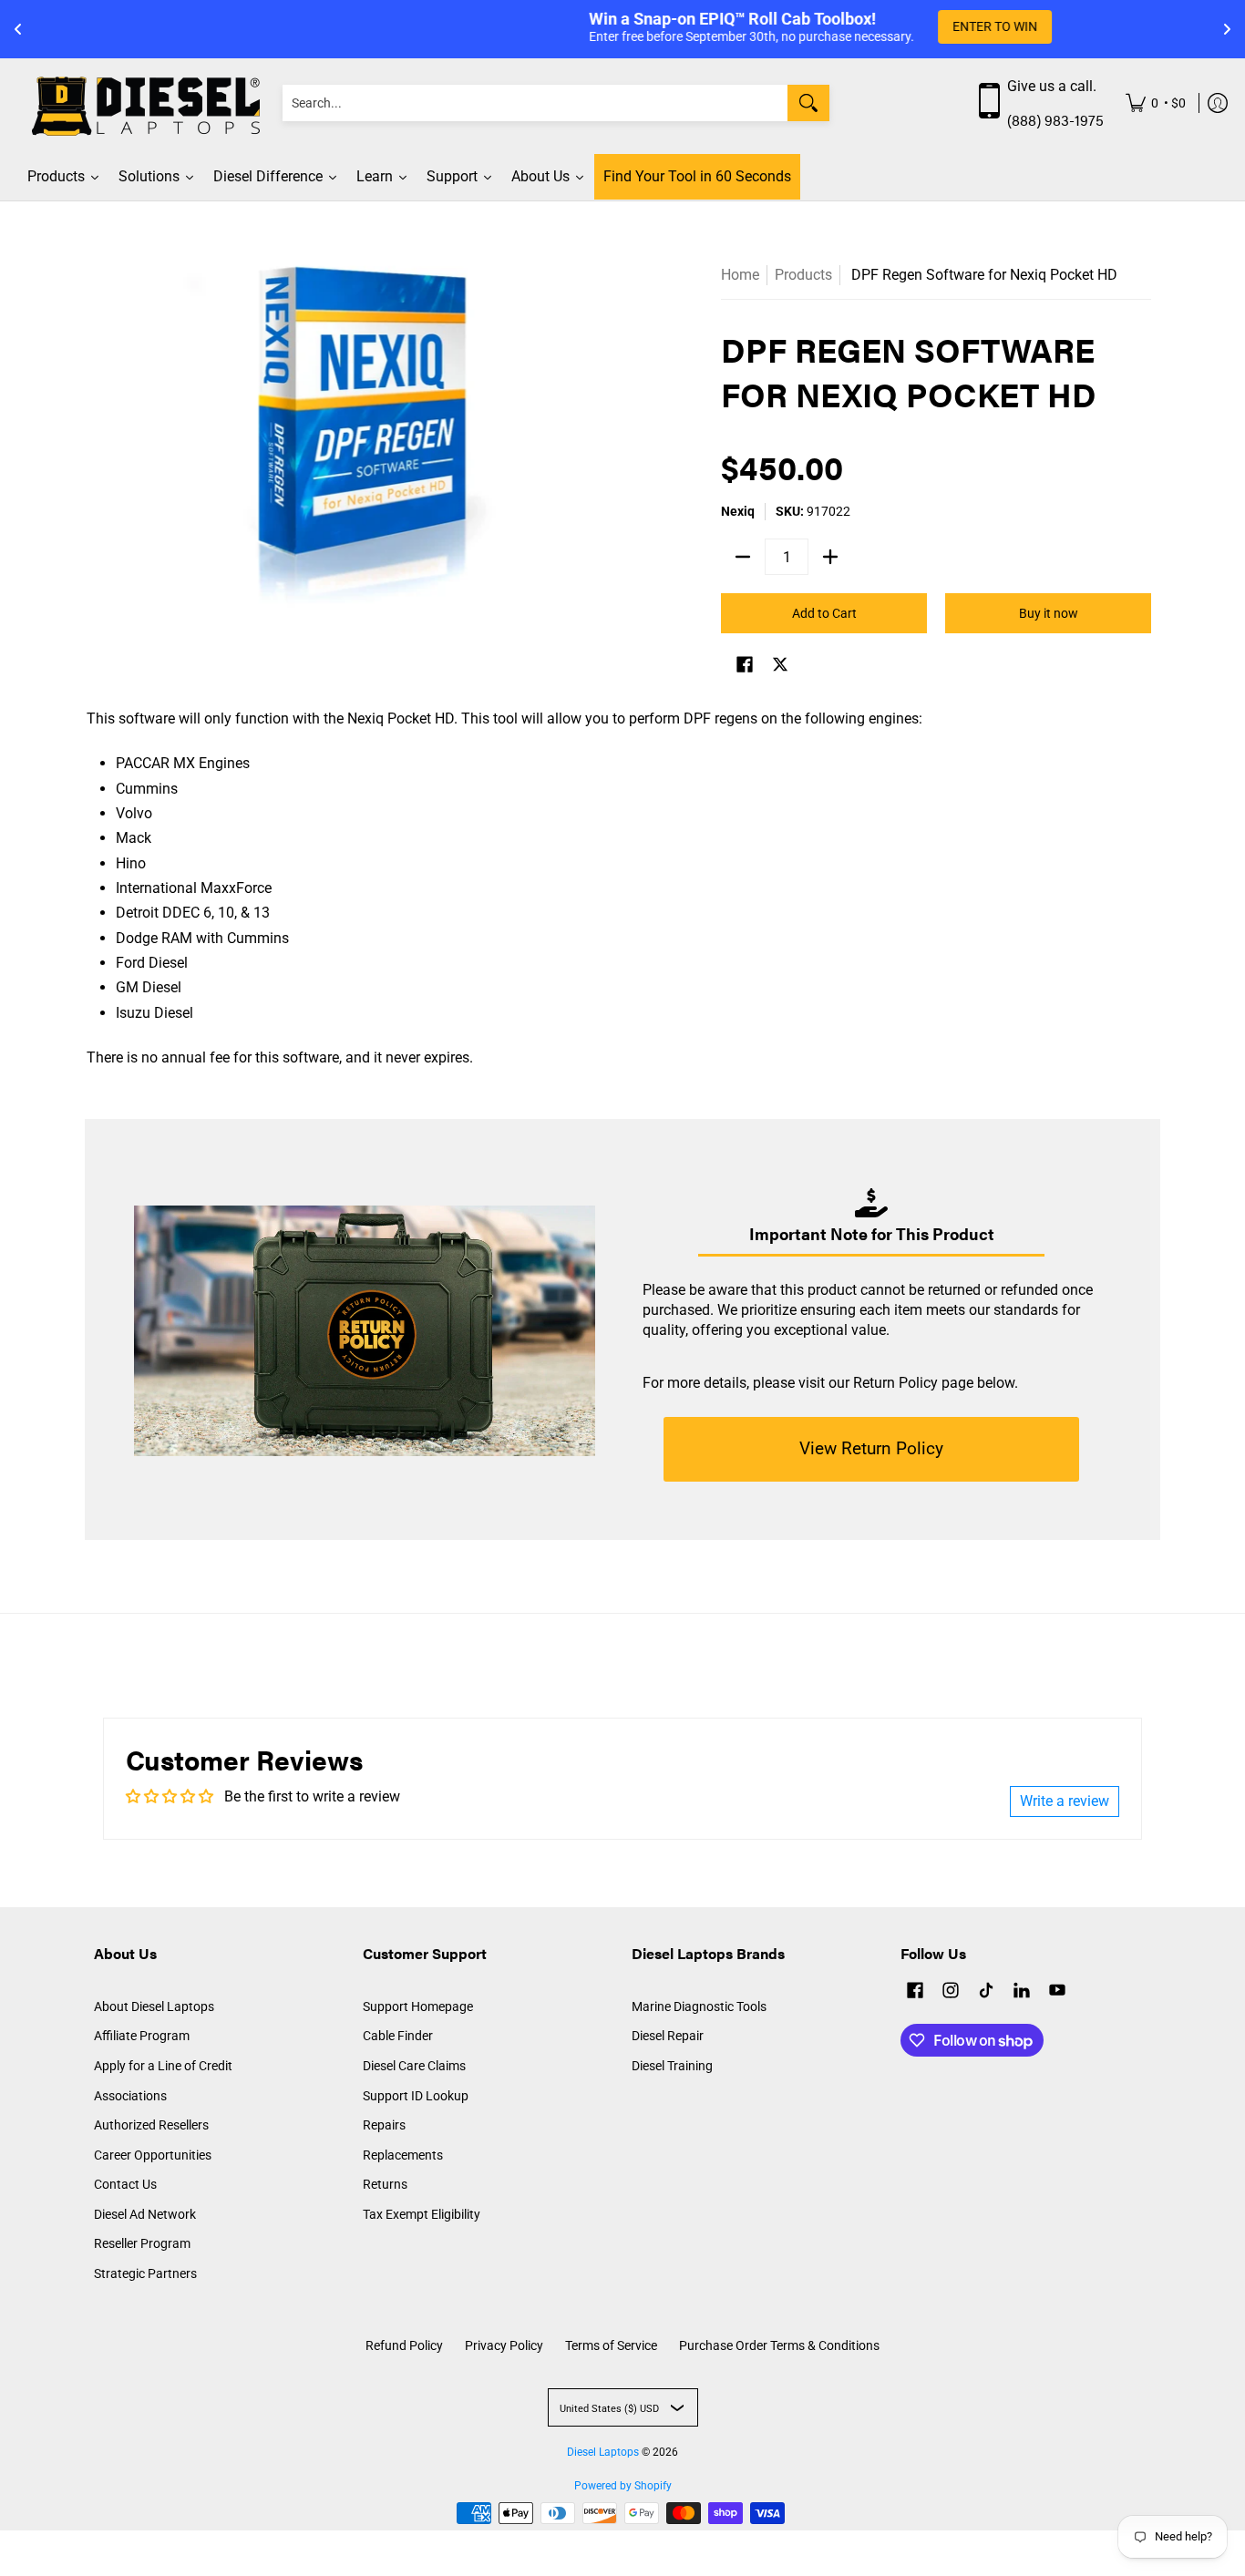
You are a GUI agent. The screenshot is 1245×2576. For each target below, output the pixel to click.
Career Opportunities (153, 2155)
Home (740, 275)
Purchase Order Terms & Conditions (779, 2345)
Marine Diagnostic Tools (699, 2006)
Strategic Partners (145, 2273)
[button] (745, 667)
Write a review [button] (1065, 1801)
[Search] (808, 103)
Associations (130, 2096)
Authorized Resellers (151, 2125)
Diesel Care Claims (414, 2066)
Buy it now (1049, 613)
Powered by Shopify (623, 2486)
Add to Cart (824, 613)
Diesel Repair (668, 2036)
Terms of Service (611, 2345)
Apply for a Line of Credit (163, 2066)
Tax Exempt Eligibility (422, 2214)
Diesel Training (672, 2066)
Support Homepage (418, 2006)
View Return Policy (871, 1448)
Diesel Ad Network (145, 2214)
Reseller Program (142, 2243)
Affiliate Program (142, 2036)
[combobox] (535, 103)
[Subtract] (743, 557)
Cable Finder (398, 2036)
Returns (385, 2184)
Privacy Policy (504, 2345)
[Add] (830, 557)
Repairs (384, 2125)
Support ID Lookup (416, 2096)
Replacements (403, 2155)
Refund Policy (404, 2345)
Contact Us (125, 2184)
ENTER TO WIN (797, 26)
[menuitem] (1156, 103)
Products (803, 275)
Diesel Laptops (603, 2452)
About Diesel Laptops (154, 2006)
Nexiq (738, 511)
